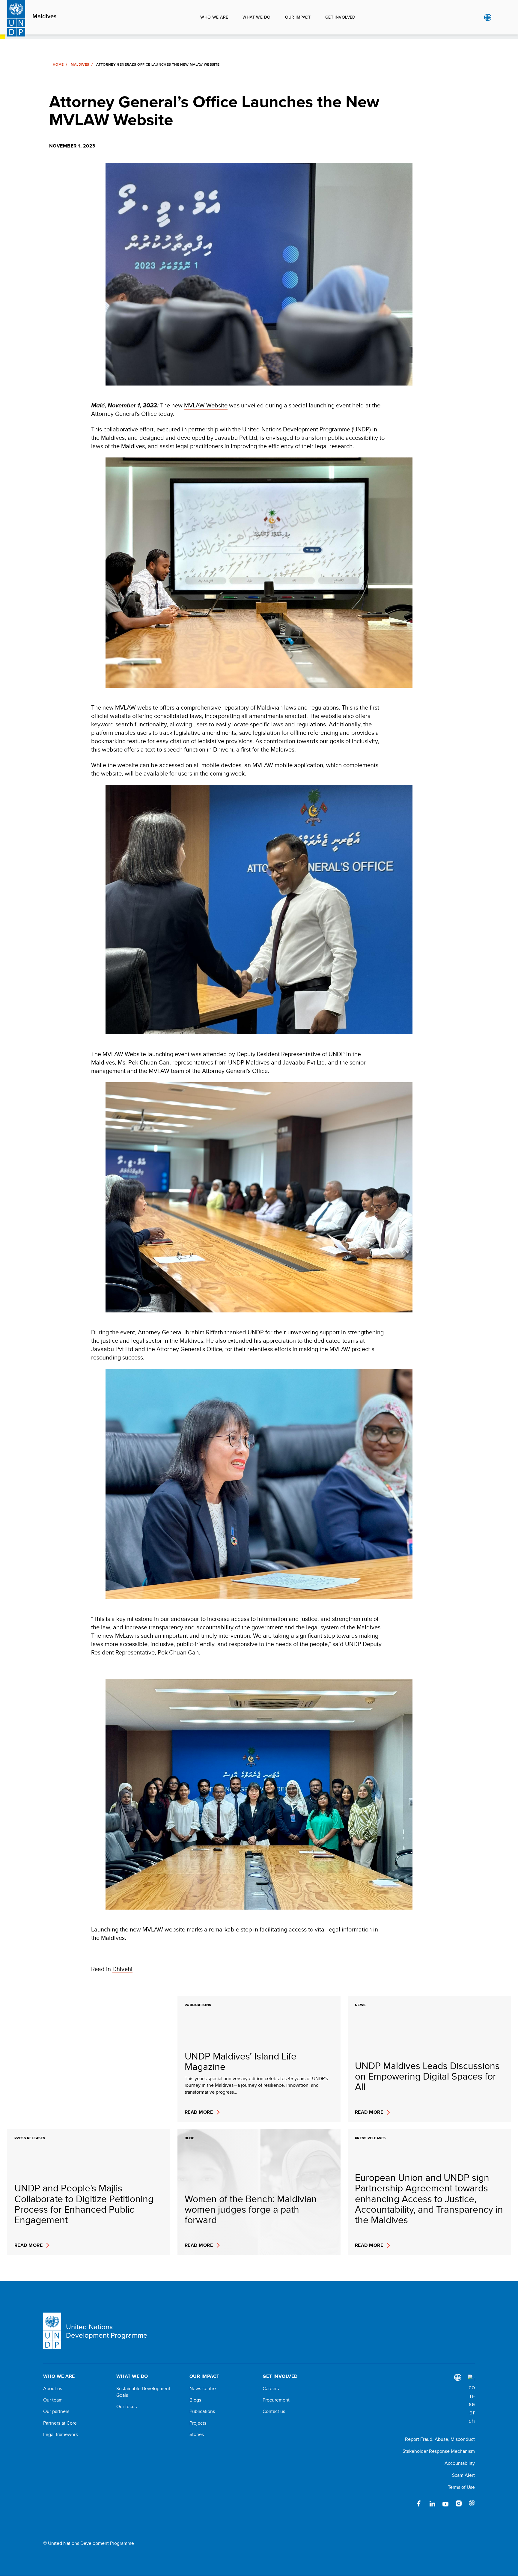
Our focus (127, 2407)
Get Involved (340, 17)
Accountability (460, 2463)
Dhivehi (122, 1969)
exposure (472, 2503)
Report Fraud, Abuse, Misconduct (440, 2439)
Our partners (56, 2411)
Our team (53, 2400)
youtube (445, 2503)
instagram (459, 2503)
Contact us (274, 2411)
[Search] (471, 2400)
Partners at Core (60, 2423)
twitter (406, 2503)
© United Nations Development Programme (89, 2543)
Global (488, 17)
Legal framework (61, 2435)
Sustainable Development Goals (143, 2392)
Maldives (44, 16)
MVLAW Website (206, 405)
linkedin (432, 2503)
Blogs (195, 2400)
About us (53, 2389)
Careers (271, 2389)
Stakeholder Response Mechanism (439, 2451)
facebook (419, 2503)
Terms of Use (461, 2487)
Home (58, 64)
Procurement (276, 2400)
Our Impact (298, 17)
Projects (198, 2423)
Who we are (214, 17)
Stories (197, 2435)
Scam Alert (463, 2475)
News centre (203, 2389)
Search (500, 17)
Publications (202, 2411)
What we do (256, 17)
